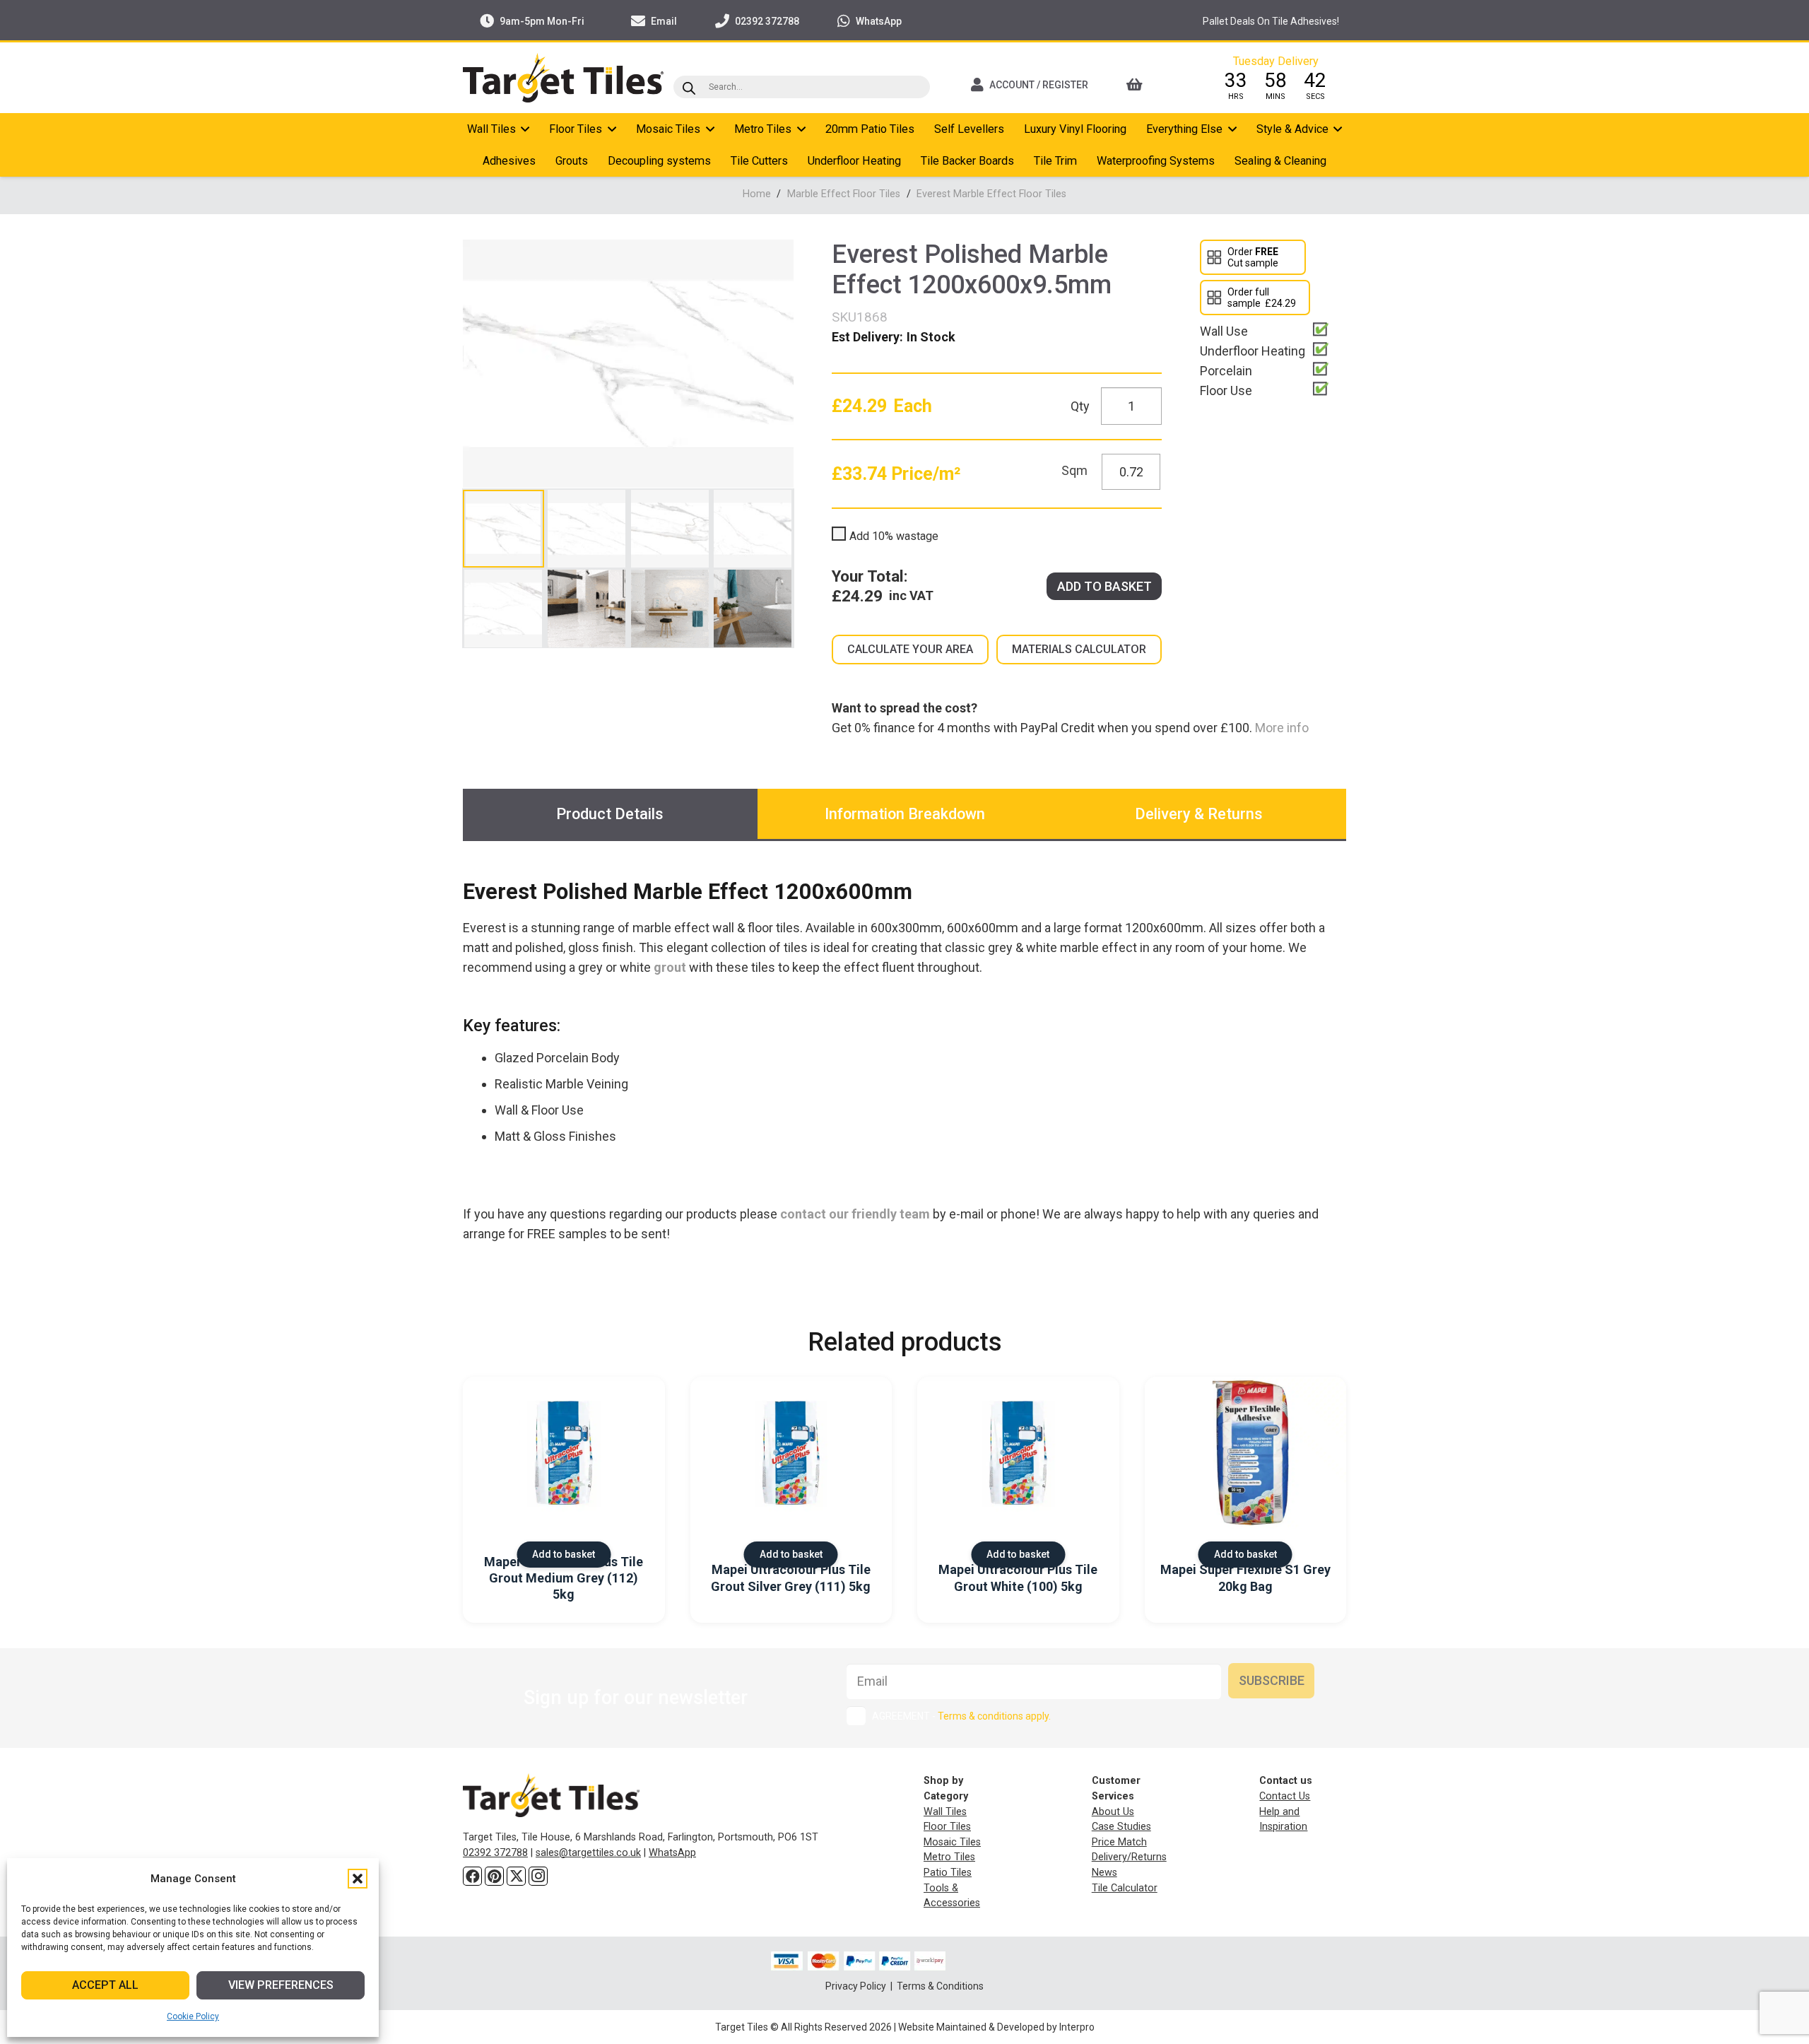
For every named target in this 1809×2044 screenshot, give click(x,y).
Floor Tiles (947, 1827)
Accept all (105, 1985)
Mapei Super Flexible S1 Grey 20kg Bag (1245, 1578)
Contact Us (1285, 1796)
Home (757, 194)
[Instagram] (538, 1876)
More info (1280, 728)
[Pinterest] (494, 1876)
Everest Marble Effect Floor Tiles (991, 194)
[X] (516, 1876)
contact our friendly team (855, 1214)
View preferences (281, 1985)
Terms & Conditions (940, 1986)
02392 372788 (495, 1853)
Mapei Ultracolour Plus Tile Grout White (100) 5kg (1018, 1578)
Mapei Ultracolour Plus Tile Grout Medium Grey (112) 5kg (564, 1578)
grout (670, 967)
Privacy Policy (857, 1986)
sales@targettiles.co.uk (588, 1853)
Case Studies (1121, 1827)
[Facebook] (472, 1876)
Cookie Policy (193, 2016)
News (1104, 1873)
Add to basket (1104, 586)
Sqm (1074, 470)
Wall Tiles (945, 1812)
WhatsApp (672, 1853)
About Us (1113, 1812)
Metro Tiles (949, 1857)
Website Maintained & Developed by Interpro (996, 2027)
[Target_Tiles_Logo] (563, 78)
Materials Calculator (1079, 649)
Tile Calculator (1125, 1888)
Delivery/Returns (1129, 1857)
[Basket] (1154, 85)
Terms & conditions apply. (994, 1716)
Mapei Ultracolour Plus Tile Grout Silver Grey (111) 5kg (791, 1578)
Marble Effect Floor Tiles (844, 194)
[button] (358, 1879)
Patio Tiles (948, 1873)
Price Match (1119, 1842)
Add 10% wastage (894, 536)
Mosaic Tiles (952, 1842)
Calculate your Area (910, 649)
